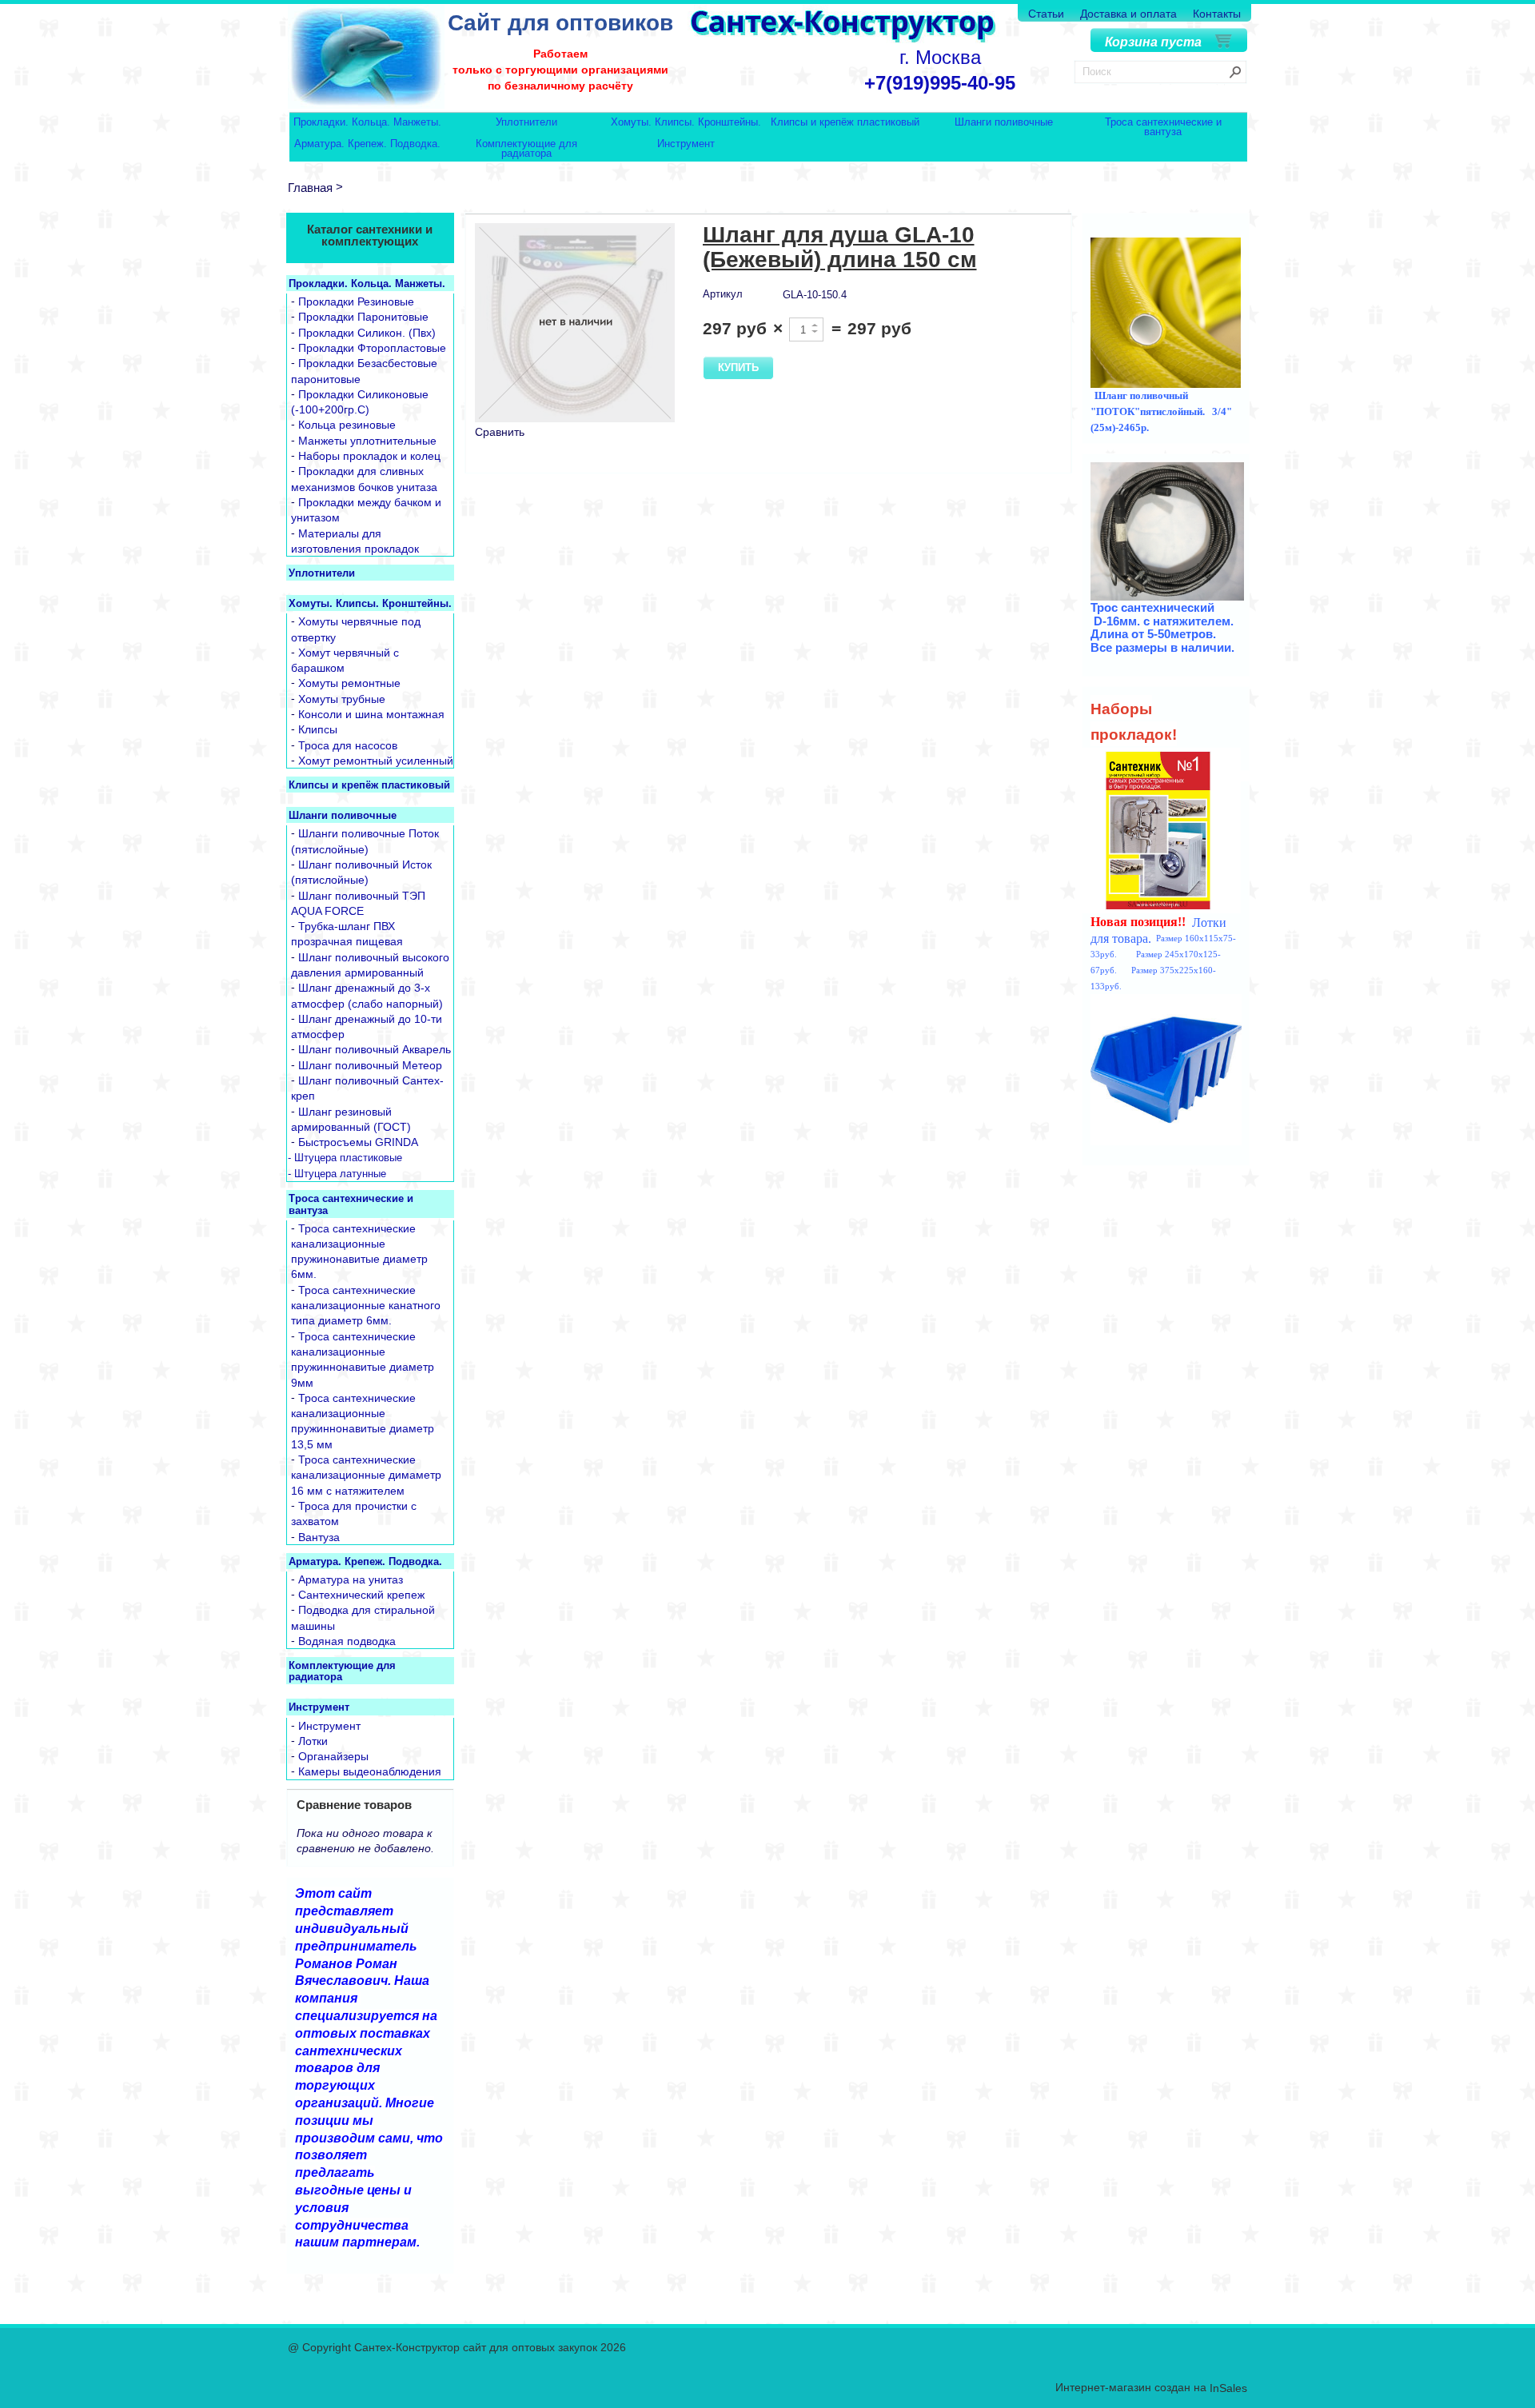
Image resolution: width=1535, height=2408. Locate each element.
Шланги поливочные (1004, 123)
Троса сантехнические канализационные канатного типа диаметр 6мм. (366, 1306)
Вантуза (319, 1537)
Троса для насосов (348, 745)
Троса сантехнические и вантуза (1163, 127)
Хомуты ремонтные (349, 684)
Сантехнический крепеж (361, 1595)
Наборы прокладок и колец (369, 456)
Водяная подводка (347, 1641)
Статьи (1046, 14)
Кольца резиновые (347, 425)
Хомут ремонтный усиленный (376, 761)
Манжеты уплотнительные (367, 441)
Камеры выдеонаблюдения (370, 1772)
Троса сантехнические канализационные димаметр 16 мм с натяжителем (366, 1475)
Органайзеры (333, 1756)
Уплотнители (526, 123)
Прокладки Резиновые (356, 301)
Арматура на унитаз (351, 1579)
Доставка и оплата (1128, 14)
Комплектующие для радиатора (526, 148)
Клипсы (318, 730)
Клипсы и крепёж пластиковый (845, 123)
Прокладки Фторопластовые (372, 348)
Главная (310, 188)
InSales (1228, 2389)
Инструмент (686, 144)
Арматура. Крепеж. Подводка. (367, 144)
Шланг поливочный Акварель (375, 1050)
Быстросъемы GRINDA (358, 1143)
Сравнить (500, 432)
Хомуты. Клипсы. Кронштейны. (686, 123)
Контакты (1217, 14)
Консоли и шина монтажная (371, 714)
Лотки (313, 1741)
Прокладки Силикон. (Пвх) (367, 333)
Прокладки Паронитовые (363, 317)
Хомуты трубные (342, 699)
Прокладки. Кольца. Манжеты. (367, 123)
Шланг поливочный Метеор (370, 1065)
